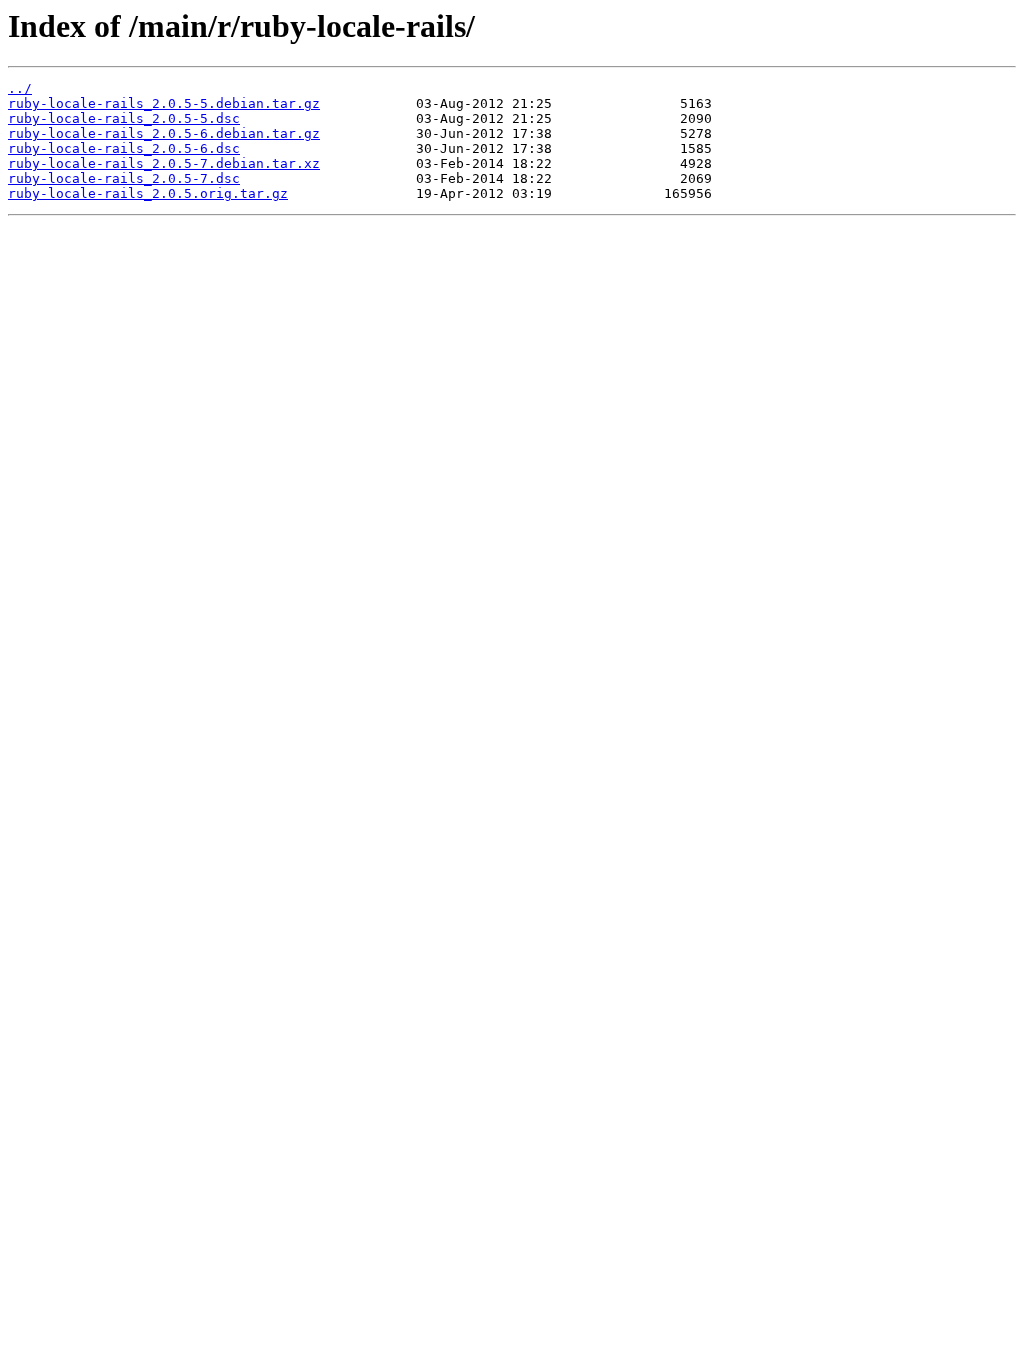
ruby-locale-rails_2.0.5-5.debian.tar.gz (164, 103)
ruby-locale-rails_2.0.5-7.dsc (124, 178)
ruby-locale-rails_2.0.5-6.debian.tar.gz (164, 133)
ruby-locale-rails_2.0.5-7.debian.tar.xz (164, 163)
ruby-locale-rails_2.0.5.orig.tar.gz (148, 193)
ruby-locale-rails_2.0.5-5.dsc (124, 118)
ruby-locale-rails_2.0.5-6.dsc (124, 148)
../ (20, 88)
